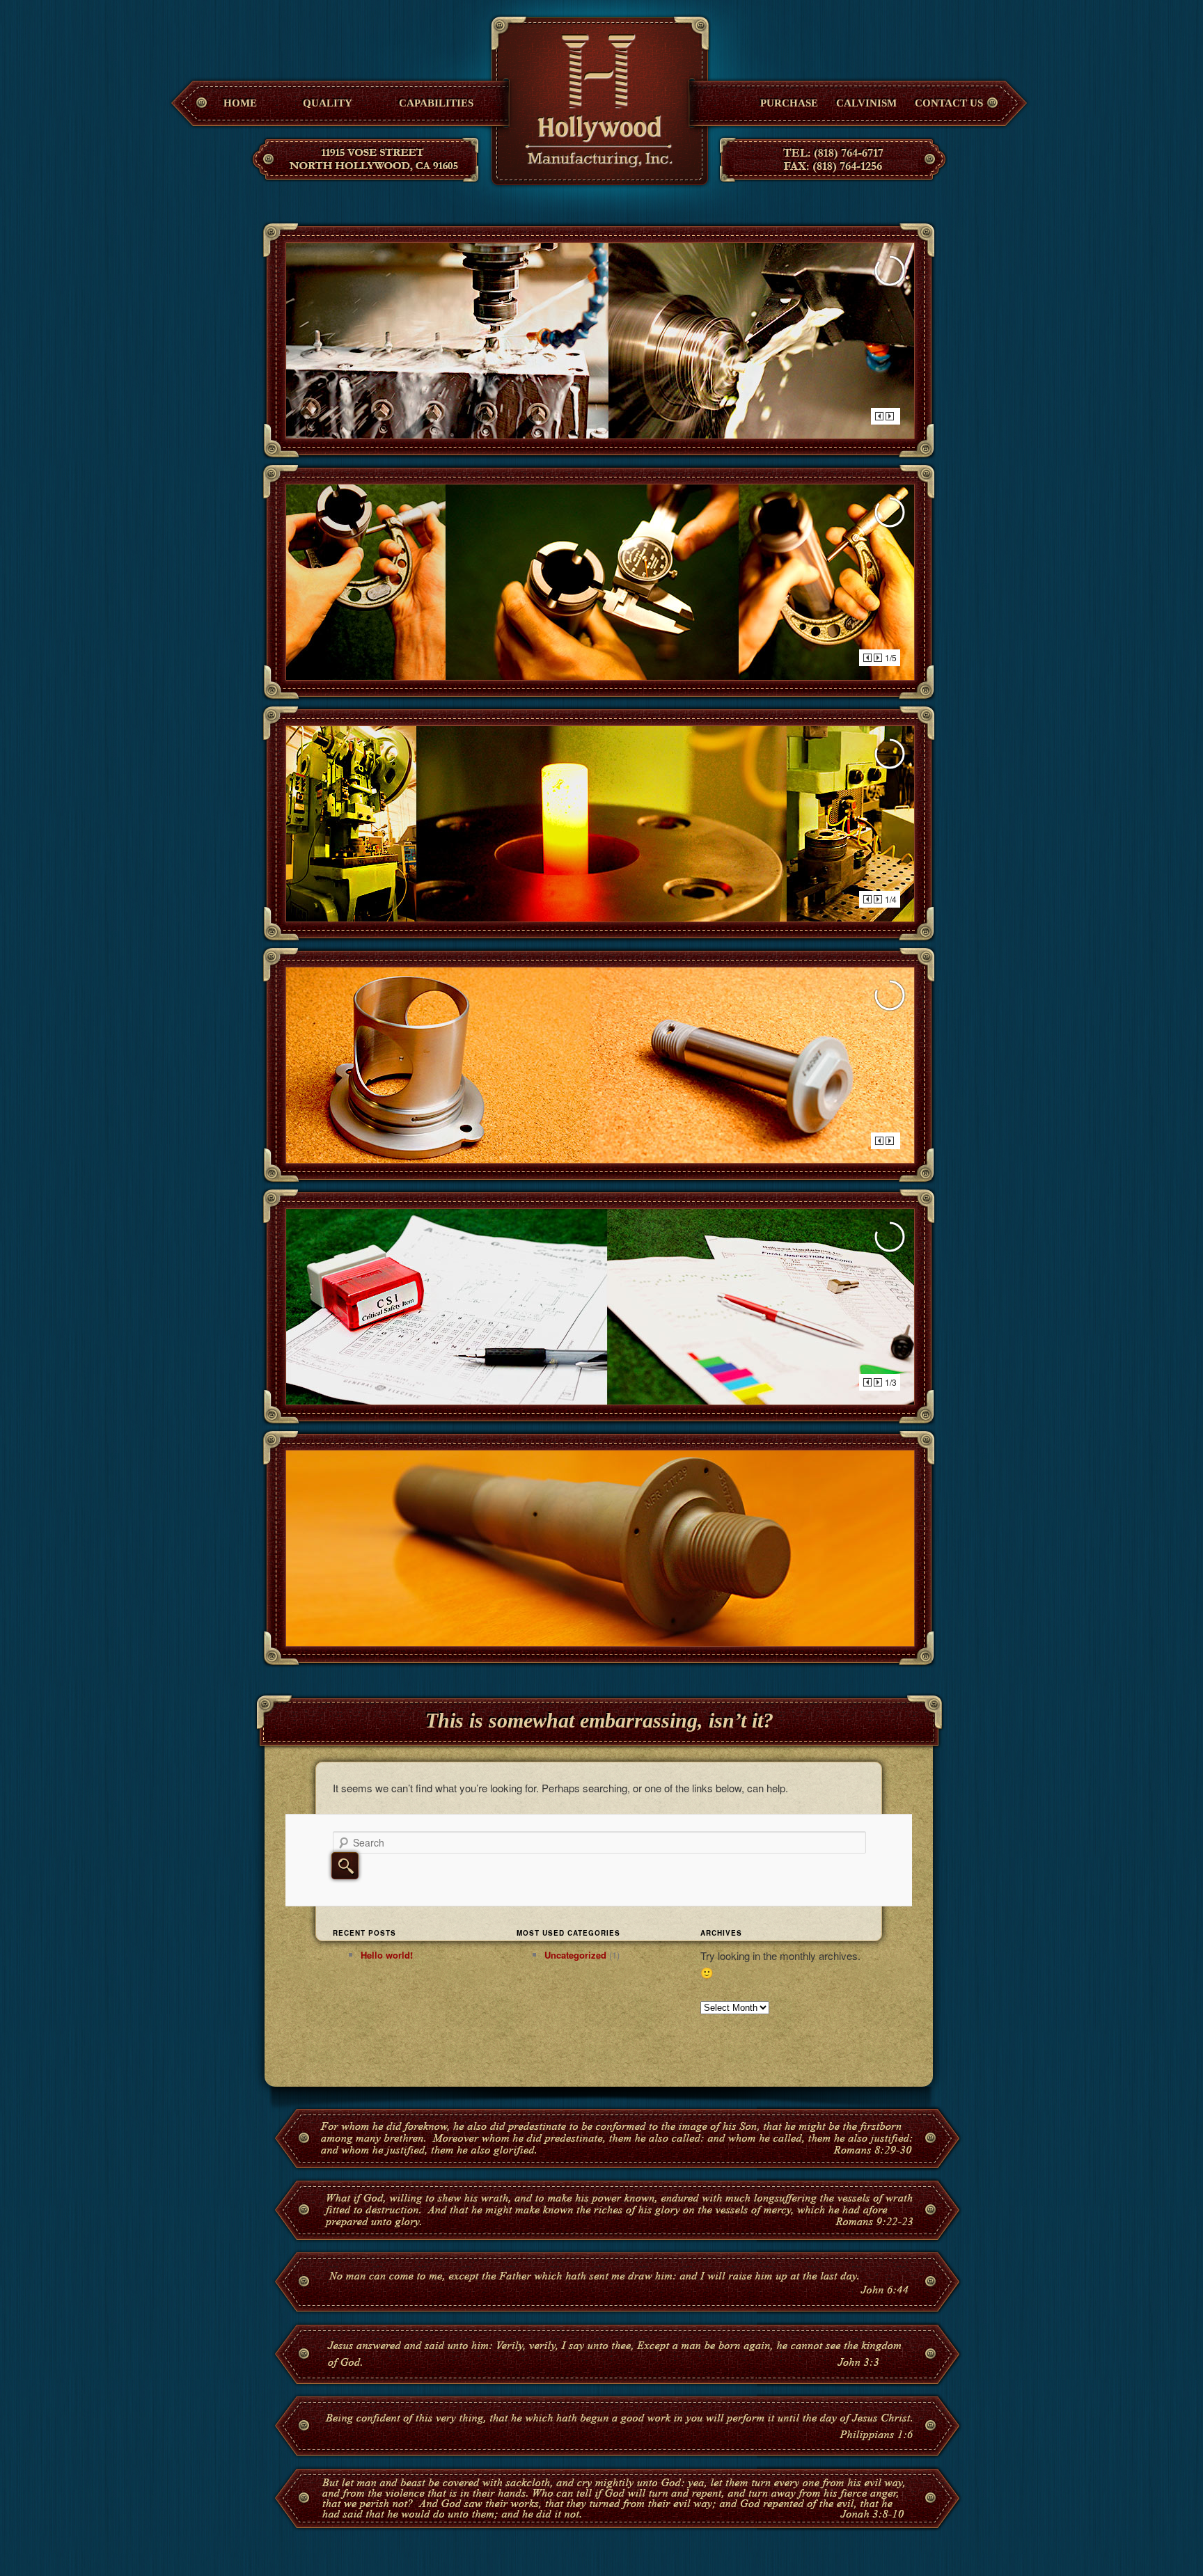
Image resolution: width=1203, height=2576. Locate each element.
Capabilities (436, 103)
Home (240, 103)
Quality (328, 103)
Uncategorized (575, 1955)
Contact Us (949, 103)
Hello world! (387, 1955)
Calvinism (866, 103)
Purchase (789, 103)
